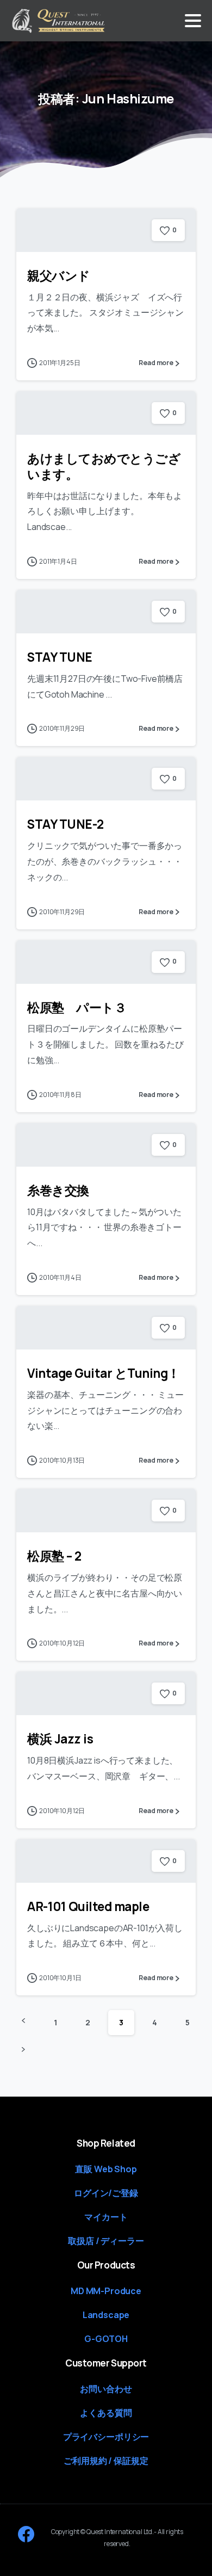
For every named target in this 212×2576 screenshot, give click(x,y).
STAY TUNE (60, 657)
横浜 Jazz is (60, 1739)
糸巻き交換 (58, 1190)
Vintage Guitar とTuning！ (104, 1373)
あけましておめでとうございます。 (104, 466)
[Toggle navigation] (193, 21)
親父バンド (59, 276)
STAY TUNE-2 (66, 824)
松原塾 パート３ (77, 1007)
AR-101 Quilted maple (88, 1906)
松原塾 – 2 (54, 1556)
